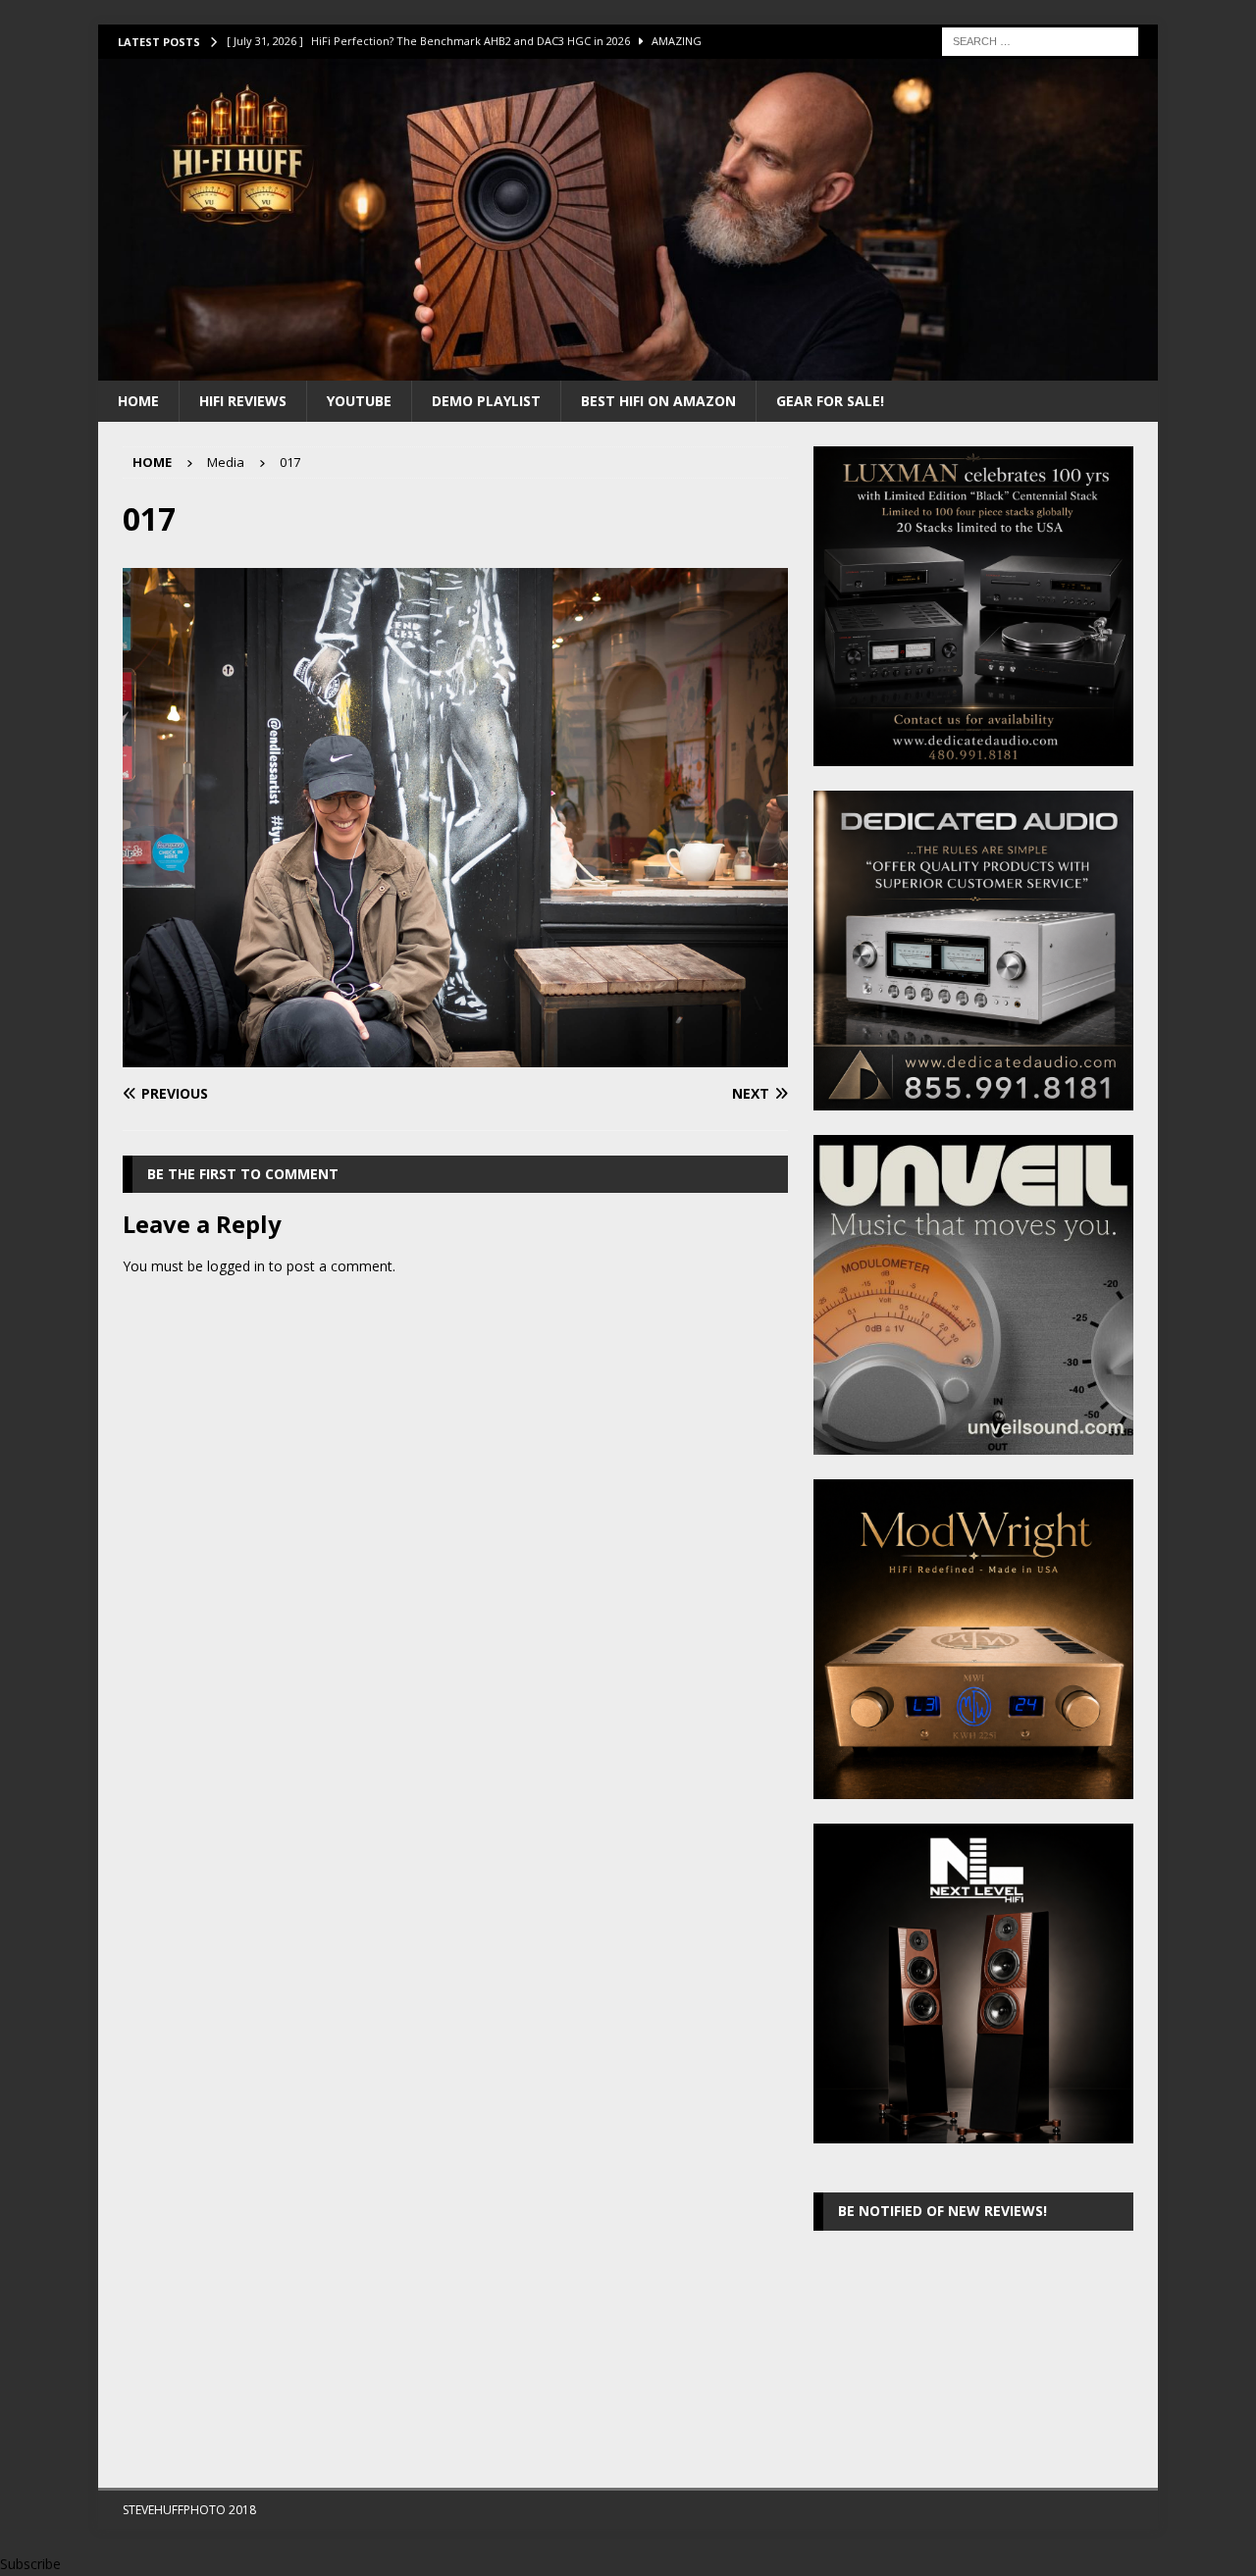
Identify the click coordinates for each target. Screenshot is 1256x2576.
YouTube (359, 401)
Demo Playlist (486, 401)
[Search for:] (1040, 40)
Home (138, 401)
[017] (455, 1056)
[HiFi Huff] (628, 368)
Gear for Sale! (830, 401)
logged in (236, 1266)
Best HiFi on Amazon (658, 401)
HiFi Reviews (243, 401)
